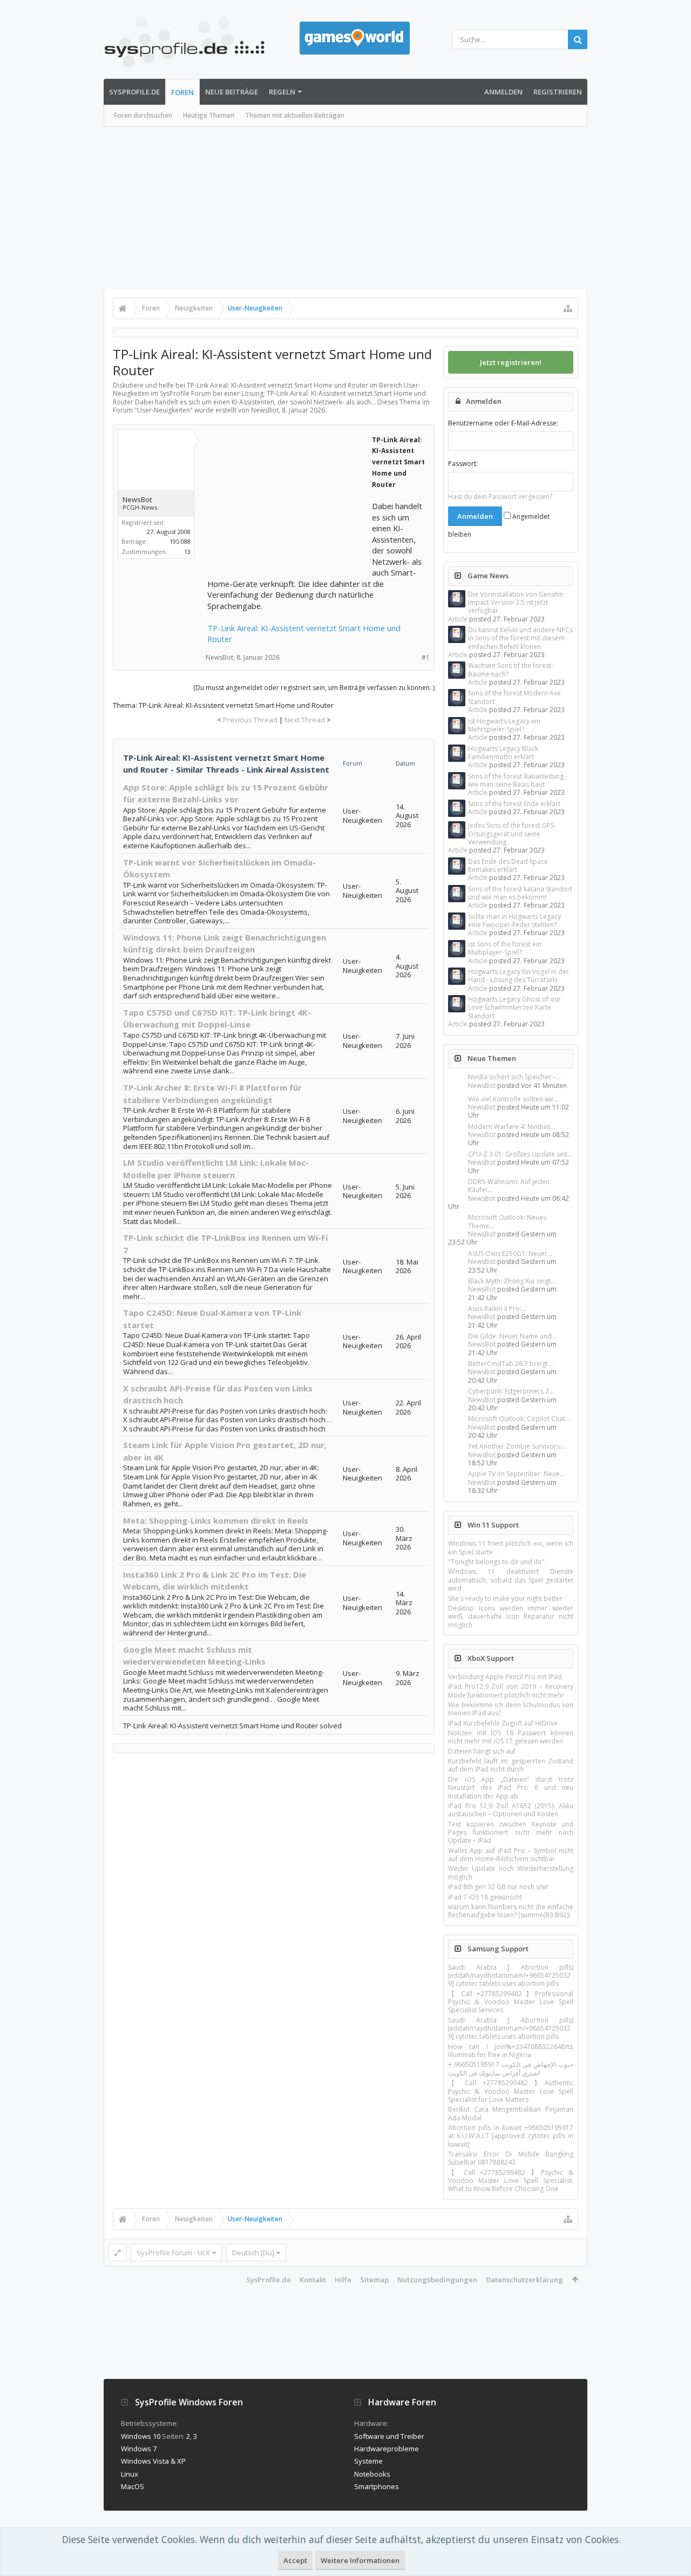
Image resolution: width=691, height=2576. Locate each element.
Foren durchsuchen (143, 115)
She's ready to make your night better (505, 1598)
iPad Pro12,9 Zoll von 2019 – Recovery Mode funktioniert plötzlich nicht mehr (511, 1691)
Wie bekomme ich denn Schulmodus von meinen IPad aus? (511, 1709)
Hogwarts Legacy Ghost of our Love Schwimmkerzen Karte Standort (514, 1008)
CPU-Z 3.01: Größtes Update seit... (520, 1154)
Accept (295, 2560)
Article (458, 619)
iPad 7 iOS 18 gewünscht (485, 1897)
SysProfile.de (134, 92)
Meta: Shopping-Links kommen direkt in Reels (216, 1520)
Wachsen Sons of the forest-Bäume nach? (511, 670)
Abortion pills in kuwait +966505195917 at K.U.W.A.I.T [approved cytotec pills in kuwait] (511, 2136)
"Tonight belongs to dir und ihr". (497, 1562)
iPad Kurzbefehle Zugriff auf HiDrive (503, 1723)
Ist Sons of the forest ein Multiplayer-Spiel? (505, 948)
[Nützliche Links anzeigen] (568, 308)
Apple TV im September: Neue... (516, 1474)
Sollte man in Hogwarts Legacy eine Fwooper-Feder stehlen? (514, 921)
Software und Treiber (389, 2436)
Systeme (368, 2461)
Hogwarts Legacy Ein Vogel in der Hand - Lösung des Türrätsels (519, 976)
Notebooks (372, 2474)
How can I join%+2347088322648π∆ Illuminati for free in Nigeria (511, 2051)
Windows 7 (139, 2449)
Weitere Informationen (360, 2560)
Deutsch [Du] (253, 2253)
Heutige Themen (209, 115)
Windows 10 (141, 2436)
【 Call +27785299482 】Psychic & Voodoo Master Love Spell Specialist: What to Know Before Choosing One (511, 2181)
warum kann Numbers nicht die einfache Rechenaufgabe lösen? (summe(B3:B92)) (511, 1911)
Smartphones (377, 2486)
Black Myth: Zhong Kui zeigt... (512, 1281)
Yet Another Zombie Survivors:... (517, 1446)
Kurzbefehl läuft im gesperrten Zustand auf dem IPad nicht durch (511, 1765)
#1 (426, 657)
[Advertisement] (345, 208)
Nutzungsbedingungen (437, 2280)
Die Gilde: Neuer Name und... (512, 1336)
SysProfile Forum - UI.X (173, 2253)
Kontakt (313, 2280)
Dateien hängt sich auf (482, 1751)
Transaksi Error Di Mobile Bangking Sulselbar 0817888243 (511, 2158)
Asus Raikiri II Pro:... (497, 1309)
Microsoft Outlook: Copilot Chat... (519, 1419)
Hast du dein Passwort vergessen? (500, 496)
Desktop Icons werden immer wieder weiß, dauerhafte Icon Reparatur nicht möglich (511, 1617)
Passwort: (463, 464)
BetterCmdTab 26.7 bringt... (510, 1364)
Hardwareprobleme (387, 2449)
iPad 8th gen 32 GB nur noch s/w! (498, 1887)
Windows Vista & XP (153, 2461)
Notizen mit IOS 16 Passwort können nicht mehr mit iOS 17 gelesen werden (511, 1737)
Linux (130, 2474)
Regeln (282, 92)
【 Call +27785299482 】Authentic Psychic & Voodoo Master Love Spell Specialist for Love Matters (511, 2091)
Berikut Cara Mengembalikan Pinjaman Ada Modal (511, 2113)
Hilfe (343, 2280)
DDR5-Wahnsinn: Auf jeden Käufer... (509, 1186)
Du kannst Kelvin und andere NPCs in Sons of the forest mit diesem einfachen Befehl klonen (520, 638)
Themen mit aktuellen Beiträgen (295, 115)
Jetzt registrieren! (511, 362)
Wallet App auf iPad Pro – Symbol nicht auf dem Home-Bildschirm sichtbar (511, 1855)
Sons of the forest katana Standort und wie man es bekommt (520, 893)
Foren (182, 92)
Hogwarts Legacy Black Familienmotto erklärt (503, 753)
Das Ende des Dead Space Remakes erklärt (508, 866)
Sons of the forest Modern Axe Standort (514, 697)
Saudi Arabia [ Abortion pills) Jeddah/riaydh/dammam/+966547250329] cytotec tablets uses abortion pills (511, 1976)
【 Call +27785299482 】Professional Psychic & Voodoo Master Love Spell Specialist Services (511, 2002)
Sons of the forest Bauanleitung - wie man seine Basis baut (518, 780)
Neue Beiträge (232, 92)
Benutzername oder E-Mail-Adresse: (503, 423)
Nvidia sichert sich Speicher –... (514, 1077)
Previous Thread (250, 720)
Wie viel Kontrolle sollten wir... (513, 1099)
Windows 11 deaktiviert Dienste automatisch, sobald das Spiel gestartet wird (511, 1580)
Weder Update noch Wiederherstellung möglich (511, 1872)
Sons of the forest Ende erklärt (514, 804)
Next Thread (305, 720)
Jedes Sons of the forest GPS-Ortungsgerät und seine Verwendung (512, 834)
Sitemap (374, 2280)
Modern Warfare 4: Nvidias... (512, 1127)
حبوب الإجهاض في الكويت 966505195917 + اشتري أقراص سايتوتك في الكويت (511, 2068)
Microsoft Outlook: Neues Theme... (507, 1221)
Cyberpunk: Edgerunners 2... (511, 1391)
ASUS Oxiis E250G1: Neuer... (510, 1253)
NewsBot (482, 1086)
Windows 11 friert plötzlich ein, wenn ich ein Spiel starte (511, 1547)
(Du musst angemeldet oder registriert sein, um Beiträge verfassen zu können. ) (314, 688)
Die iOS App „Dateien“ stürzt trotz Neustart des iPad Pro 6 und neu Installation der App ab (511, 1788)
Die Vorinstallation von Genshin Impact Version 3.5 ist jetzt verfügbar (516, 603)
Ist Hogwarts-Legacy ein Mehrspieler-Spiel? (504, 725)
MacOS (133, 2486)
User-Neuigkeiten (164, 410)
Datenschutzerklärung (524, 2280)
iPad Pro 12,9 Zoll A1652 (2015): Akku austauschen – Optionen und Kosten (511, 1810)
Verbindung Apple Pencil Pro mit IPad (505, 1677)
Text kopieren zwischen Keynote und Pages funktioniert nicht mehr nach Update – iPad (511, 1833)
